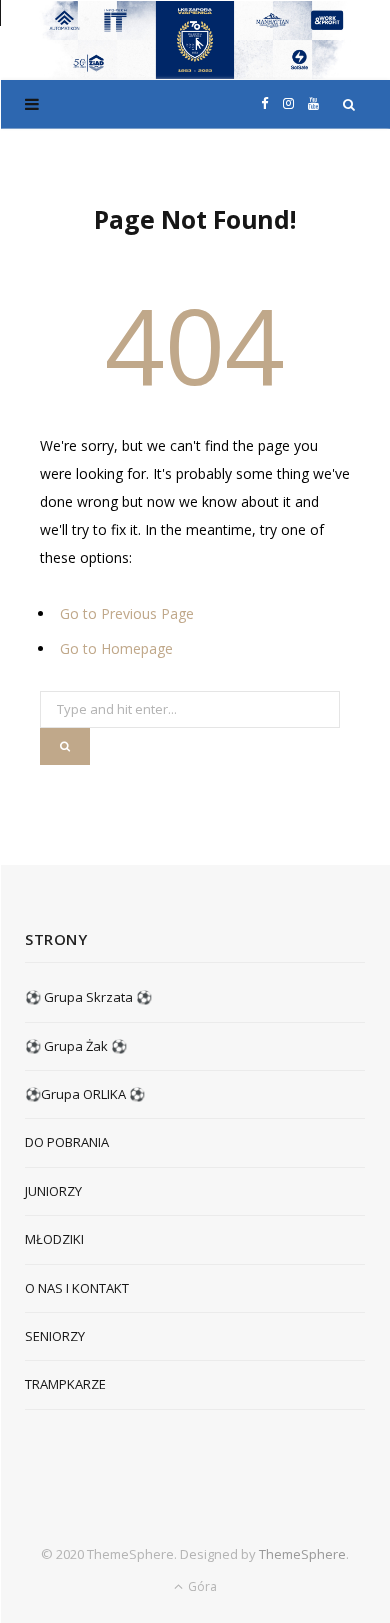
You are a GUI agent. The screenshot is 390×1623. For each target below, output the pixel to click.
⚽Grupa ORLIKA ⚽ (85, 1094)
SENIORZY (55, 1336)
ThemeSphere (302, 1554)
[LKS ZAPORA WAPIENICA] (195, 40)
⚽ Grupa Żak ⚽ (76, 1046)
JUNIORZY (53, 1191)
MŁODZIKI (54, 1239)
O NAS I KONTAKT (77, 1288)
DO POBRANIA (67, 1142)
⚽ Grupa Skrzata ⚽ (88, 997)
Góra (201, 1586)
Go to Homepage (116, 648)
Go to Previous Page (127, 613)
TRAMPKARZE (65, 1384)
